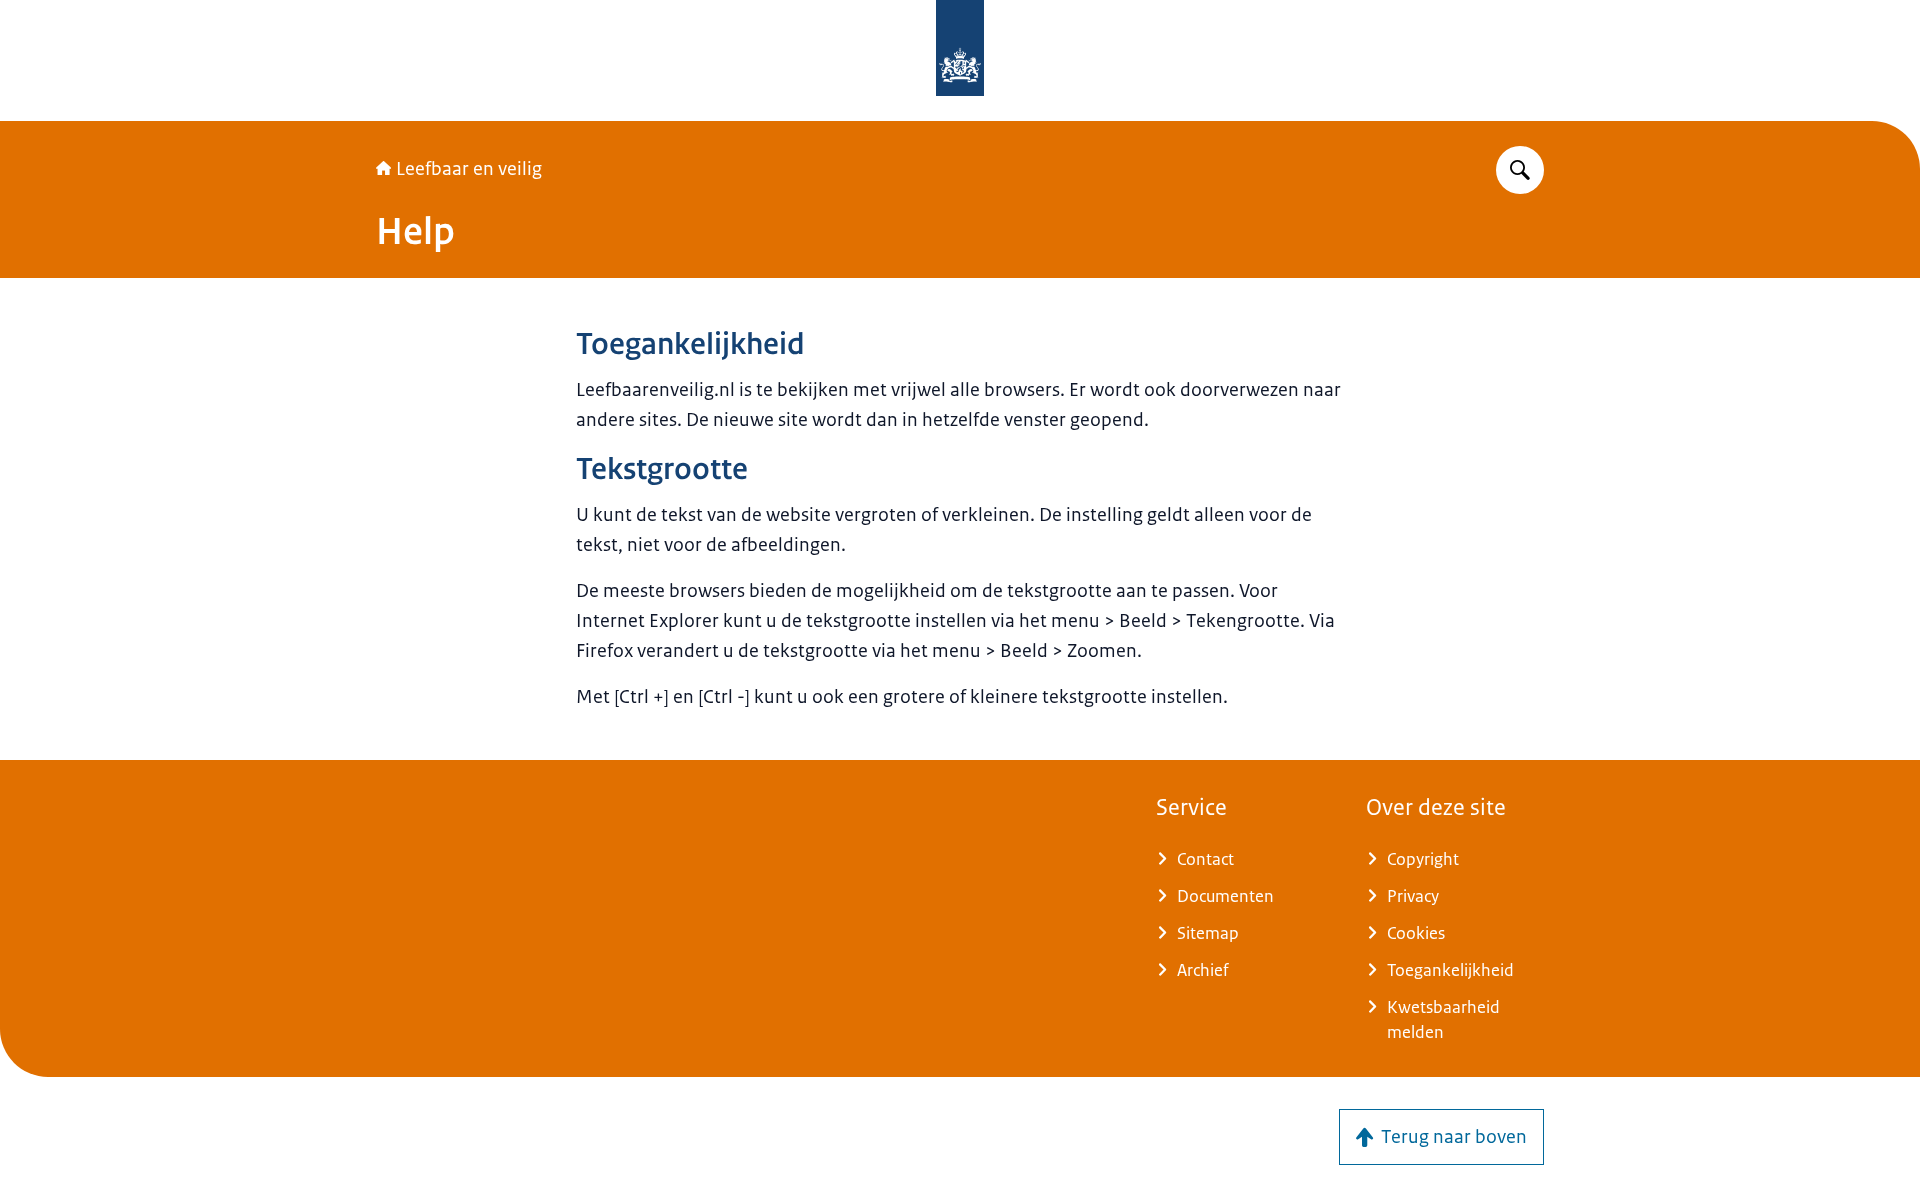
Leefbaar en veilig (469, 169)
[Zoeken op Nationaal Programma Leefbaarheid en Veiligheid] (1520, 170)
